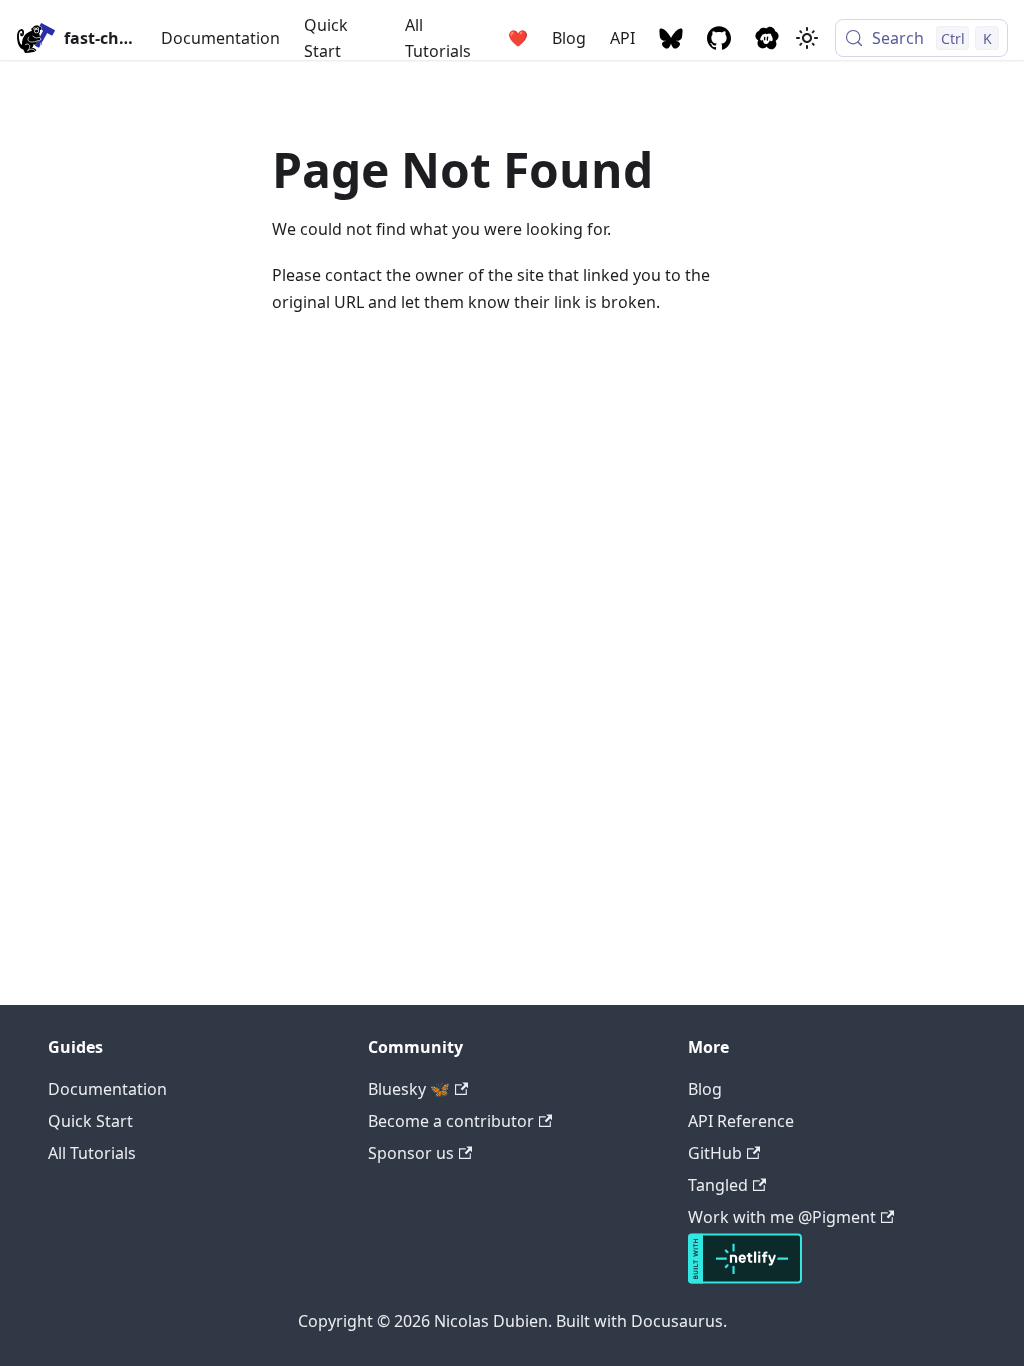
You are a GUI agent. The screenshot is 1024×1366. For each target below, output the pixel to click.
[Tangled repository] (767, 38)
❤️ (518, 38)
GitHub (715, 1153)
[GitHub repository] (719, 38)
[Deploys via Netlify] (745, 1278)
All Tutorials (438, 38)
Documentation (220, 38)
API (622, 38)
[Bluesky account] (671, 38)
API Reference (741, 1121)
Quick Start (326, 38)
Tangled (718, 1185)
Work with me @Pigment (782, 1217)
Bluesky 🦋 (409, 1089)
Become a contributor (451, 1121)
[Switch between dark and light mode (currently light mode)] (807, 38)
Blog (569, 38)
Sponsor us (411, 1153)
